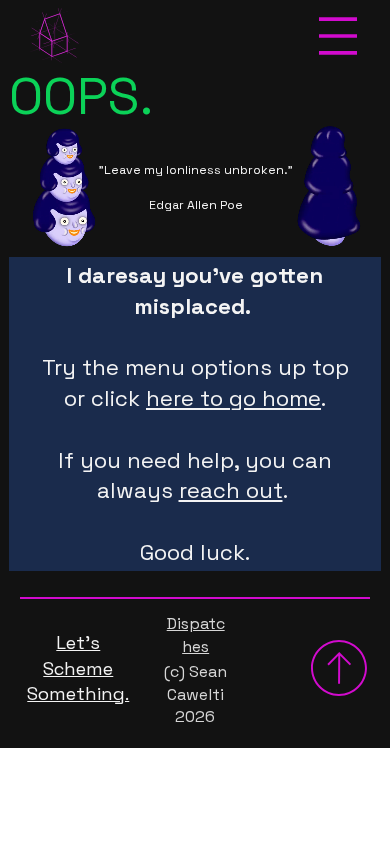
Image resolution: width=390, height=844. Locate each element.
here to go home (233, 398)
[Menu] (339, 36)
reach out (231, 490)
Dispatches (196, 634)
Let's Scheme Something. (78, 667)
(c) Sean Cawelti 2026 (195, 694)
